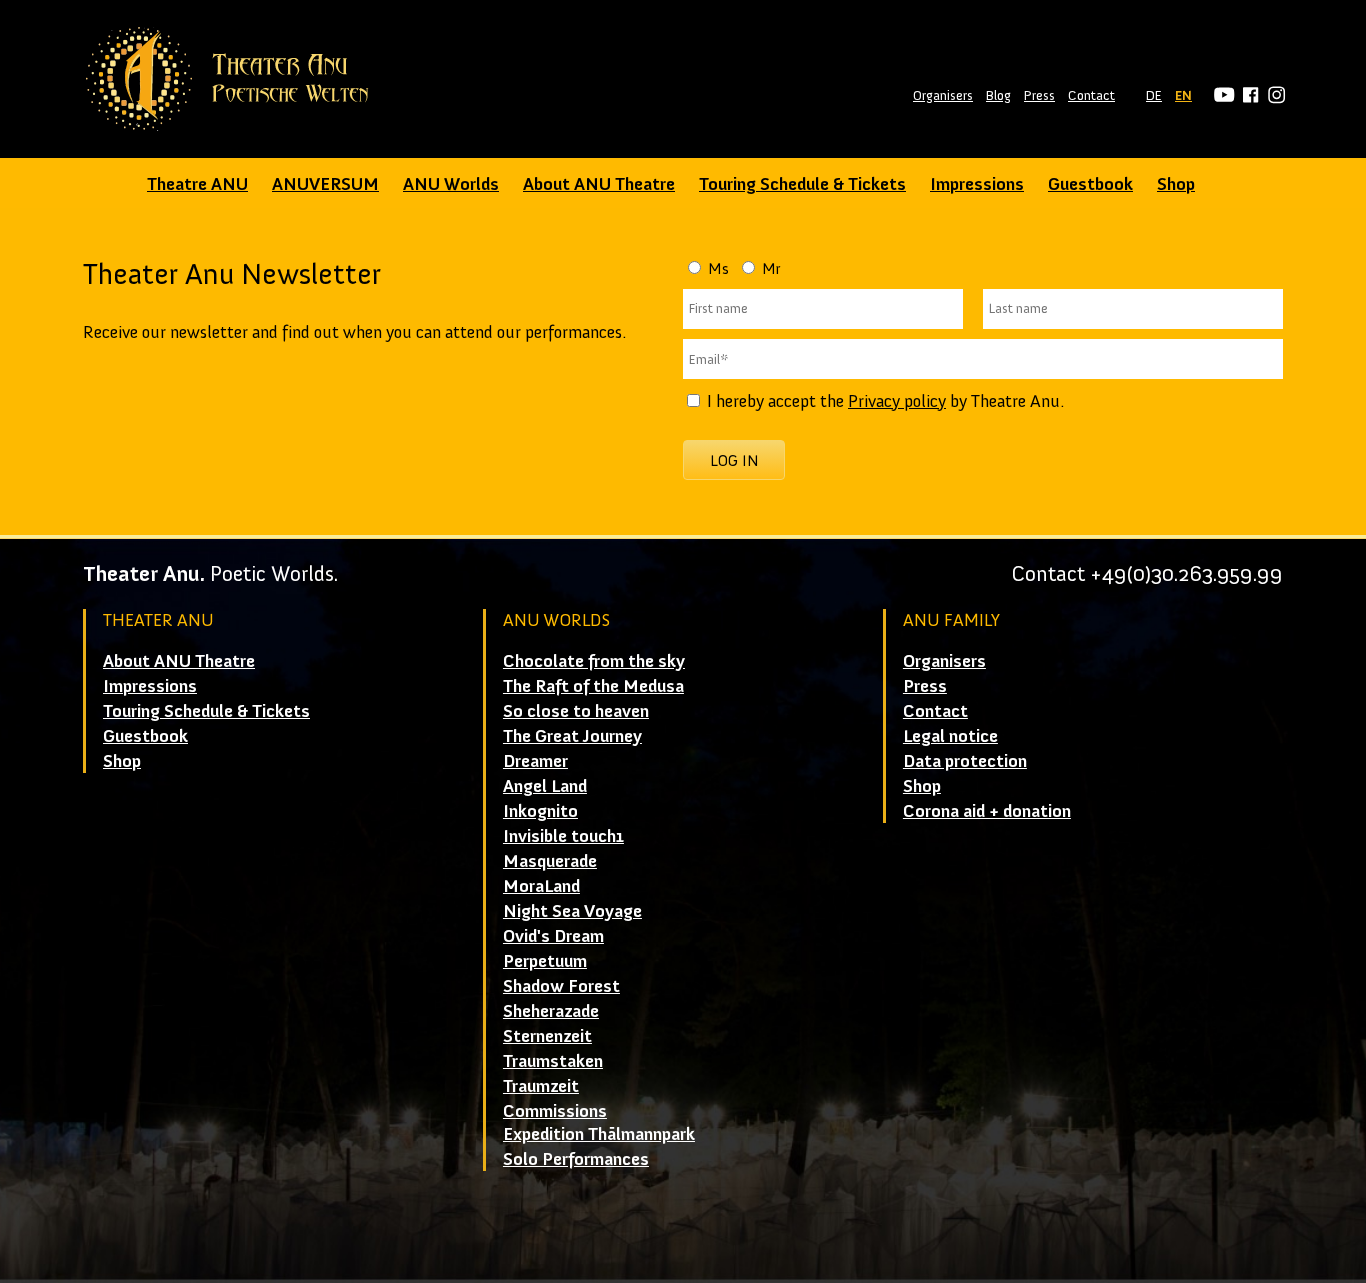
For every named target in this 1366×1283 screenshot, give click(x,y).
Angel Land (545, 786)
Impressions (977, 184)
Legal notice (950, 736)
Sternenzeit (547, 1036)
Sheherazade (551, 1011)
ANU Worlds (451, 184)
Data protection (965, 761)
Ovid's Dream (553, 936)
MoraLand (541, 886)
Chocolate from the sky (594, 661)
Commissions (555, 1111)
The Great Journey (572, 736)
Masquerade (550, 861)
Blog (998, 95)
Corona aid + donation (987, 811)
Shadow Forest (561, 986)
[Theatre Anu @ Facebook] (1247, 95)
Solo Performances (576, 1159)
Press (1039, 95)
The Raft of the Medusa (593, 686)
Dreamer (535, 761)
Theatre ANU (197, 184)
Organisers (943, 95)
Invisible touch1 (563, 836)
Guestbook (1090, 184)
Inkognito (540, 811)
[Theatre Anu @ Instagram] (1273, 95)
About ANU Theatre (599, 184)
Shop (1176, 184)
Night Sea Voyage (572, 911)
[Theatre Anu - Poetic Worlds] (233, 79)
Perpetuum (545, 961)
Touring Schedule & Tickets (802, 184)
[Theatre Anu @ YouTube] (1221, 95)
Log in (734, 460)
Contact (1091, 95)
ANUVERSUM (325, 184)
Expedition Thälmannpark (599, 1134)
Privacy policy (897, 401)
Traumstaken (553, 1061)
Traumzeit (541, 1086)
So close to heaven (576, 711)
